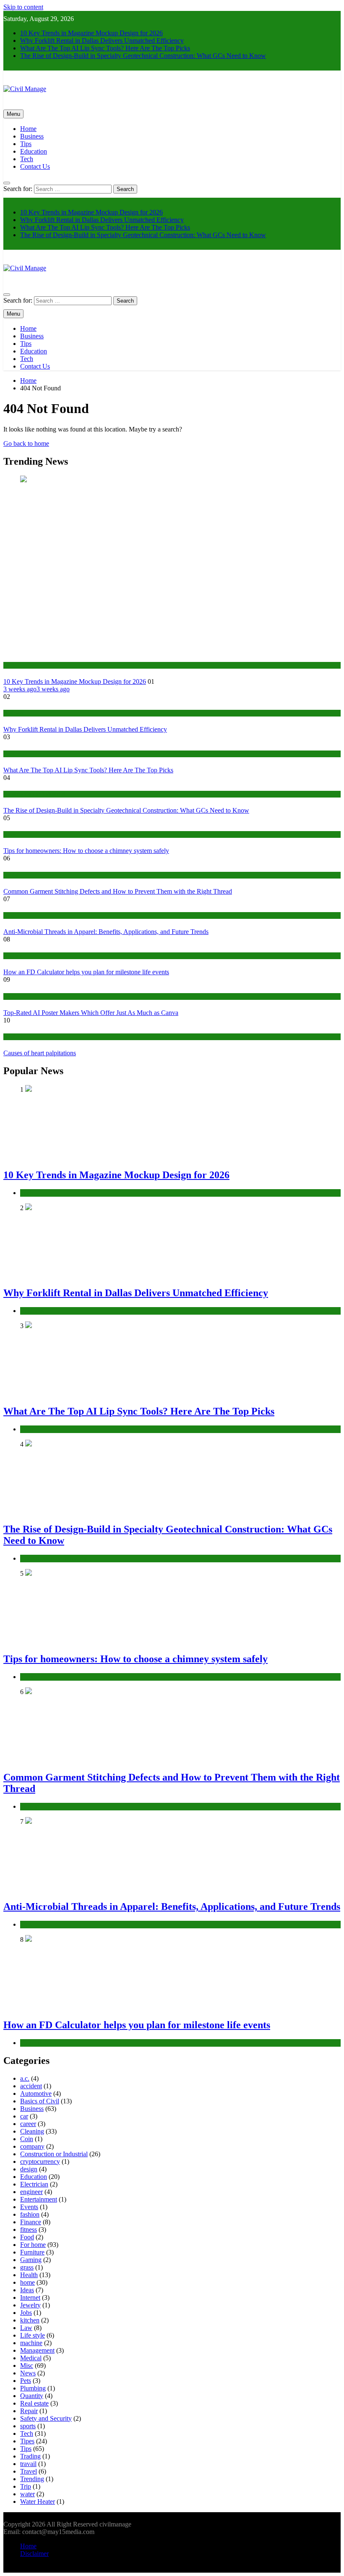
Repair (29, 2411)
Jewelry (30, 2305)
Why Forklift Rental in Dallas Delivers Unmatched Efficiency (102, 41)
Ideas (27, 2290)
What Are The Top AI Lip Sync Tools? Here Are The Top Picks (105, 48)
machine (31, 2343)
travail (28, 2464)
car (24, 2116)
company (32, 2146)
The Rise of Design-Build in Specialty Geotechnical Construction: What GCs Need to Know (143, 56)
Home (28, 129)
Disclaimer (34, 2554)
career (28, 2124)
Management (37, 2350)
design (29, 2169)
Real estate (34, 2403)
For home (33, 2245)
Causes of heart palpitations (40, 1053)
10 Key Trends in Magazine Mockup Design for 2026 (91, 33)
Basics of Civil (40, 2101)
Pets (26, 2381)
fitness (29, 2229)
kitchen (30, 2320)
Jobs (26, 2313)
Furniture (32, 2252)
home (10, 834)
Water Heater (38, 2501)
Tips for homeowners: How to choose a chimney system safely (86, 851)
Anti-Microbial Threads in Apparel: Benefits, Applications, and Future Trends (106, 932)
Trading (30, 2456)
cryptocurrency (40, 2161)
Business (32, 136)
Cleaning (32, 2131)
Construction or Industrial (34, 794)
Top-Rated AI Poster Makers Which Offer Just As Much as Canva (91, 1013)
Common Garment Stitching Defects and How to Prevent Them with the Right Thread (118, 891)
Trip (26, 2486)
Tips (26, 144)
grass (27, 2267)
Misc (27, 2365)
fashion (12, 875)
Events (29, 2207)
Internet (30, 2297)
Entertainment (39, 2199)
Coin (27, 2139)
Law (26, 2328)
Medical (13, 1037)
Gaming (31, 2260)
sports (28, 2426)
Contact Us (35, 166)
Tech (27, 159)
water (27, 2494)
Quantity (32, 2396)
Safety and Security (46, 2418)
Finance (13, 956)
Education (34, 151)
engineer (31, 2192)
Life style (33, 2335)
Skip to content (23, 7)
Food (27, 2237)
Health (29, 2275)
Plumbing (33, 2388)
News (28, 2373)
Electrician (34, 2184)
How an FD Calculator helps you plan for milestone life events (86, 972)
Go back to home (26, 443)
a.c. (25, 2078)
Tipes (27, 2441)
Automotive (36, 2093)
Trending (32, 2479)
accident (31, 2086)
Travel (29, 2471)
